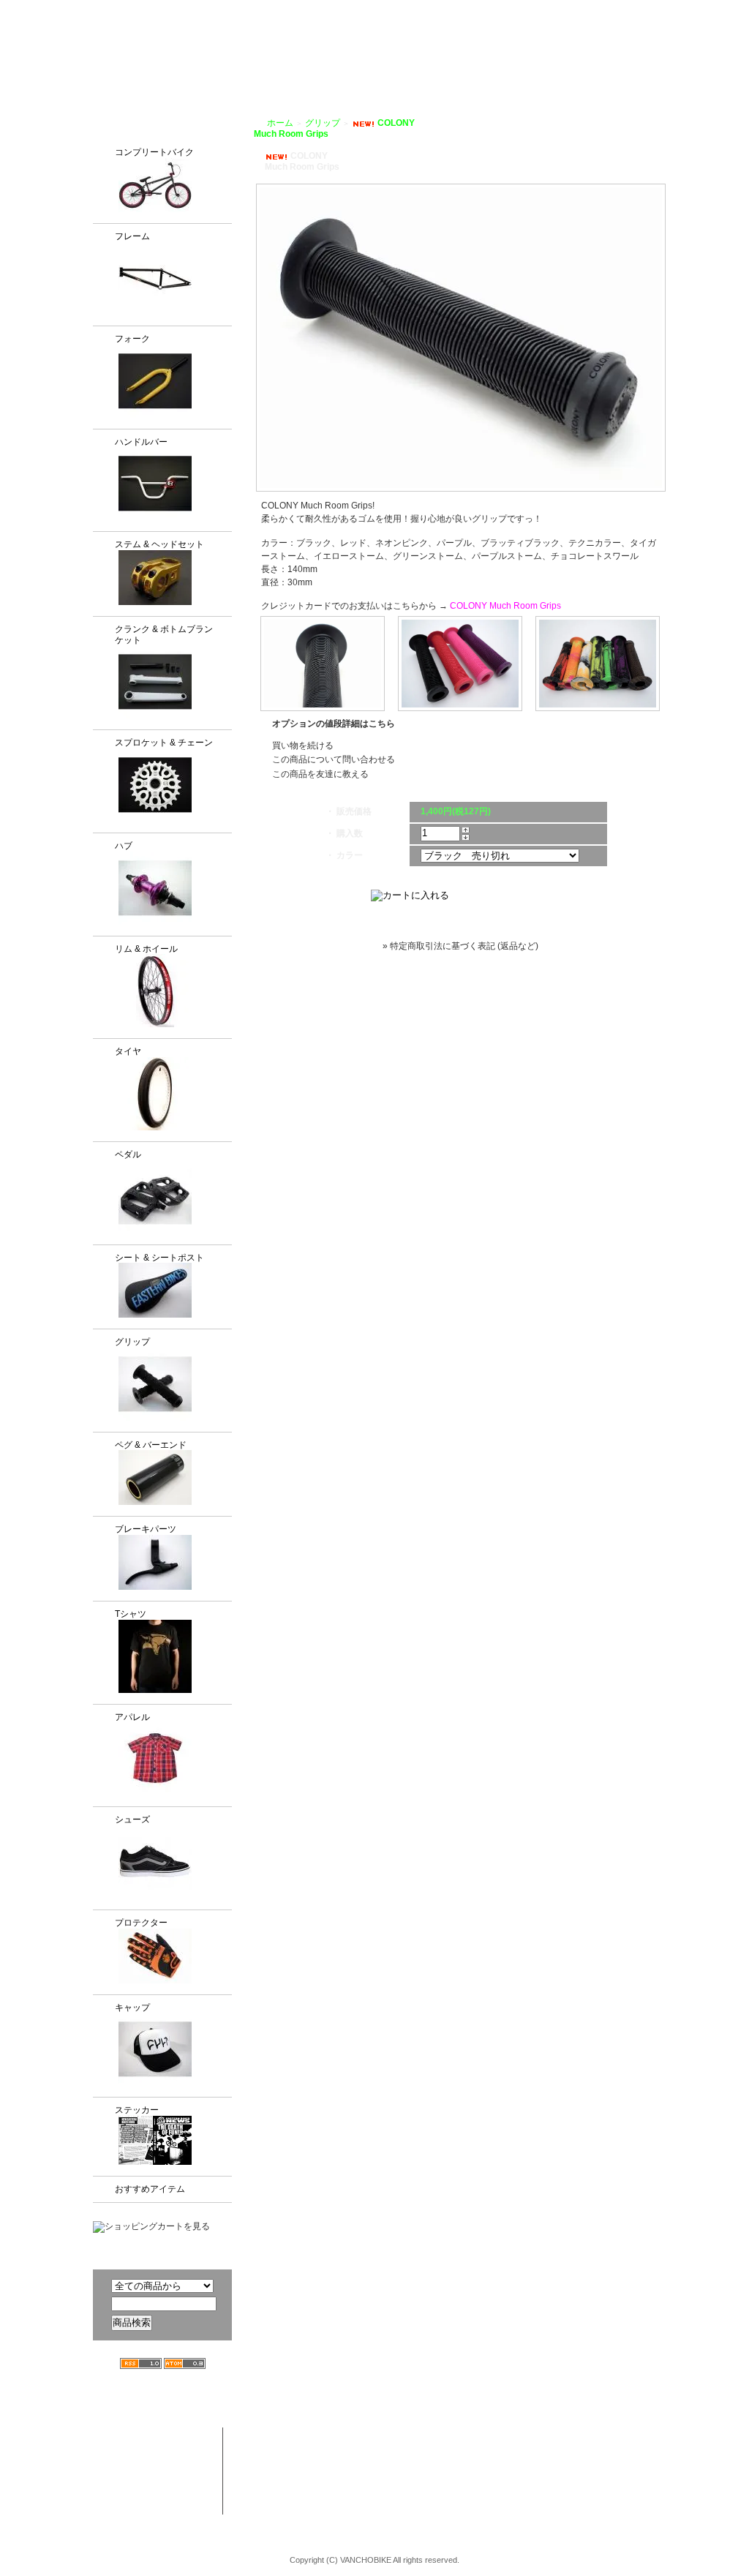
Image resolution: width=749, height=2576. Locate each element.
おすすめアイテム (150, 2189)
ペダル (128, 1154)
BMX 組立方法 (301, 2493)
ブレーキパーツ (146, 1529)
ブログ (551, 67)
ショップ (406, 67)
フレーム (132, 236)
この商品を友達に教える (320, 774)
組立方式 (298, 67)
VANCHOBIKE (119, 51)
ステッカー (137, 2110)
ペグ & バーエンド (151, 1445)
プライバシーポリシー (623, 10)
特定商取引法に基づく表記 (555, 2493)
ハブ (124, 846)
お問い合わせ (703, 67)
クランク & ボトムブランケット (164, 635)
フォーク (132, 339)
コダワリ (405, 2436)
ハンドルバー (141, 442)
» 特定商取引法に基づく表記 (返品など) (460, 946)
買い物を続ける (303, 746)
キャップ (132, 2008)
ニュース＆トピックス (662, 2465)
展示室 (352, 67)
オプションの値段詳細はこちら (334, 724)
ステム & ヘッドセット (159, 544)
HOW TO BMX (481, 67)
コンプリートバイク (154, 152)
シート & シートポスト (159, 1258)
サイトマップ (711, 10)
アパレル (132, 1717)
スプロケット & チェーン (164, 743)
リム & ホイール (146, 949)
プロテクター (141, 1923)
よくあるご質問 (619, 67)
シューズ (132, 1820)
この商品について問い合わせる (334, 759)
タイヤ (128, 1051)
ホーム (280, 123)
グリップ (132, 1342)
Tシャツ (131, 1614)
